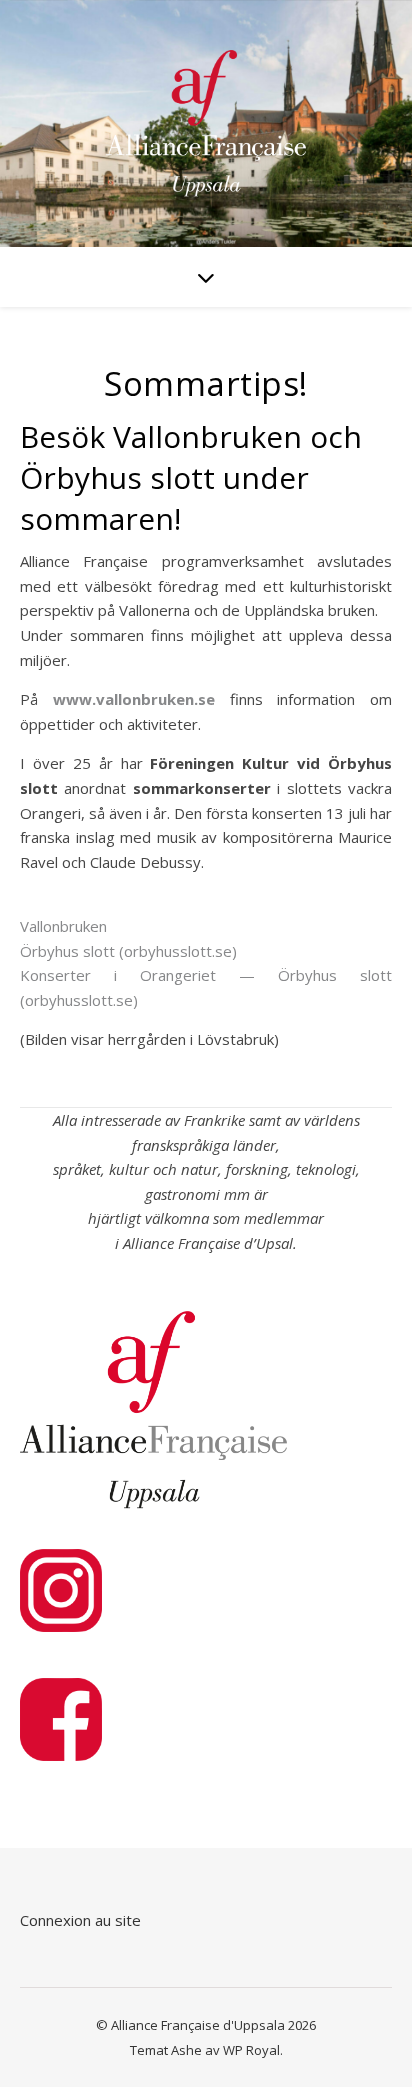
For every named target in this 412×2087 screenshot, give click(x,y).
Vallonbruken (63, 926)
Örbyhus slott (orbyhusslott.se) (128, 951)
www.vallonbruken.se (134, 699)
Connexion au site (80, 1920)
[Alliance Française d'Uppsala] (206, 123)
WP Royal (251, 2050)
